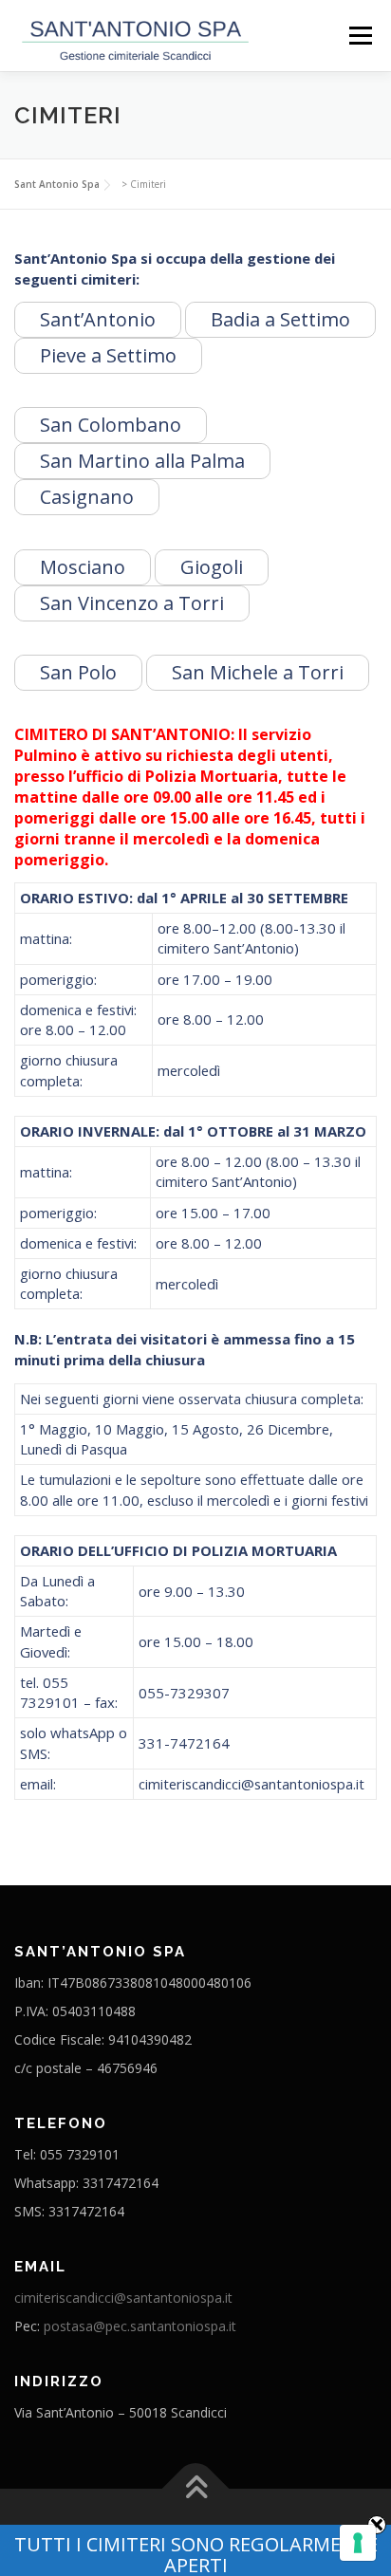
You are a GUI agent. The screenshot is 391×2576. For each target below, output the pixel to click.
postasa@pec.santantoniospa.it (140, 2326)
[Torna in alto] (196, 2489)
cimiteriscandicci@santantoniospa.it (123, 2298)
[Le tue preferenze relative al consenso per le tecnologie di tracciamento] (358, 2543)
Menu (360, 35)
